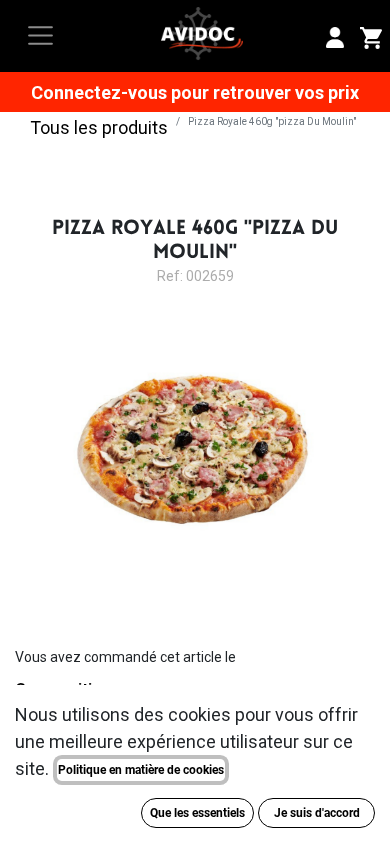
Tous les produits (99, 127)
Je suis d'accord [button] (317, 813)
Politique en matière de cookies (141, 770)
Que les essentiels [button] (197, 813)
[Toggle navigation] (40, 35)
